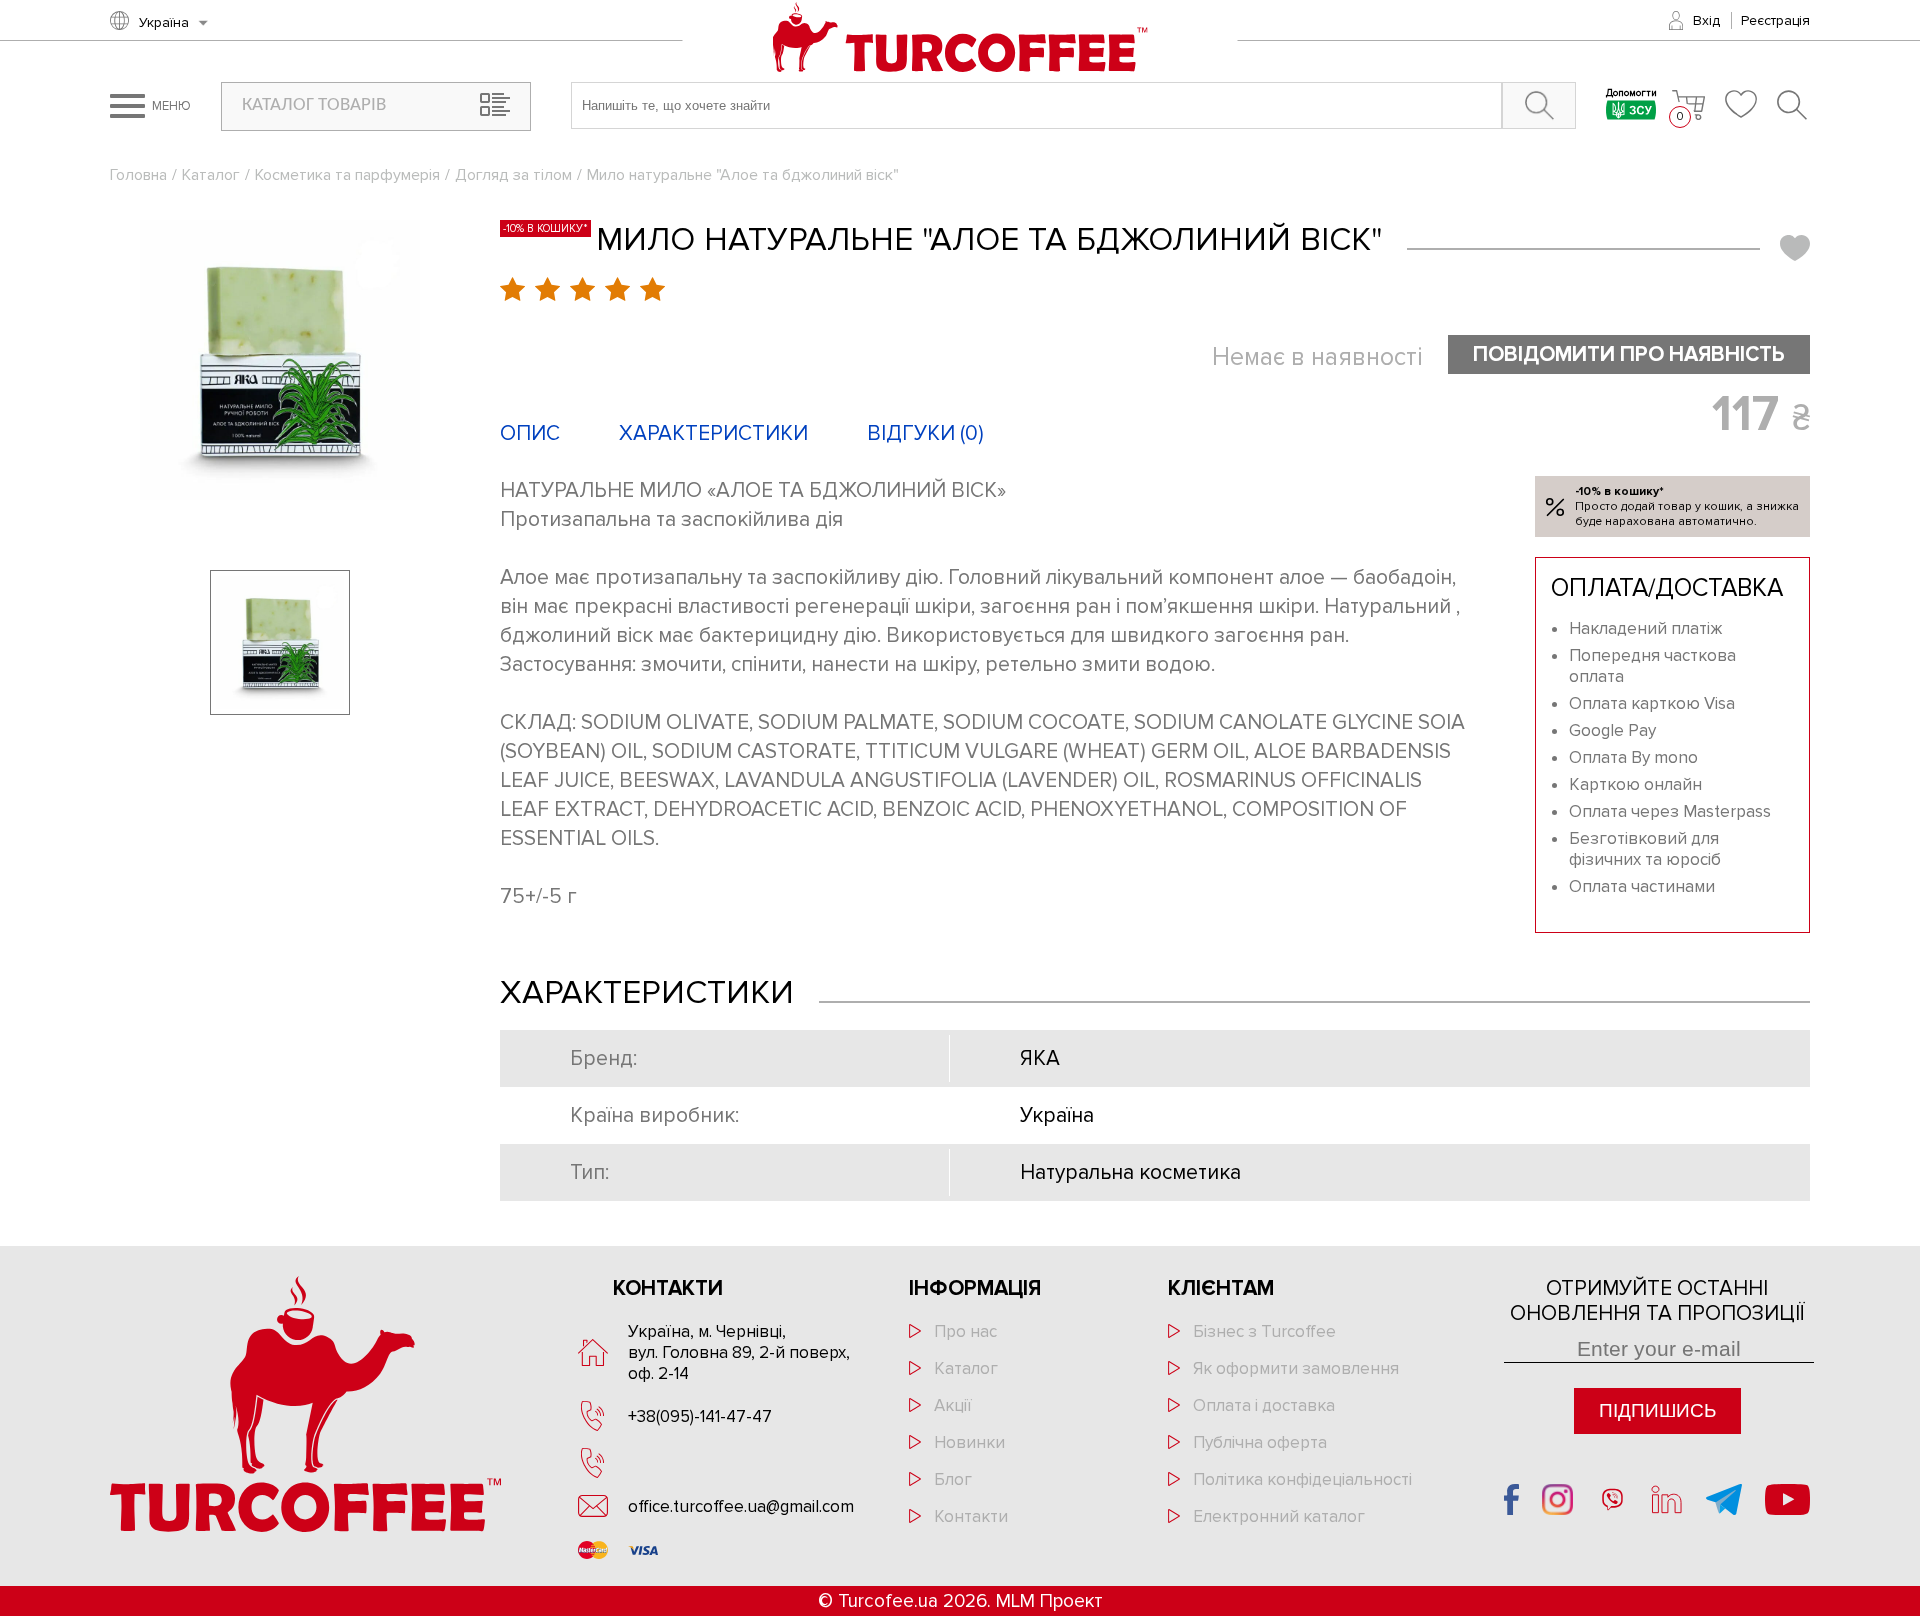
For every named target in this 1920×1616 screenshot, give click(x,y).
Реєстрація (1775, 20)
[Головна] (960, 39)
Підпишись (1657, 1410)
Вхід (1706, 20)
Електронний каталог (1279, 1516)
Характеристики (713, 433)
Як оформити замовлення (1296, 1368)
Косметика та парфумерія (347, 175)
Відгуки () (925, 433)
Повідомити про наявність (1629, 354)
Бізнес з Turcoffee (1264, 1331)
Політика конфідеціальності (1302, 1479)
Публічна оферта (1260, 1442)
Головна (138, 175)
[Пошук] (1793, 105)
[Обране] (1741, 104)
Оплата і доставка (1264, 1405)
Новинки (969, 1442)
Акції (953, 1405)
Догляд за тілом (513, 175)
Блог (953, 1479)
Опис (530, 433)
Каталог (211, 175)
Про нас (965, 1331)
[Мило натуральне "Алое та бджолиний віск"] (280, 360)
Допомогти (1631, 94)
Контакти (971, 1516)
